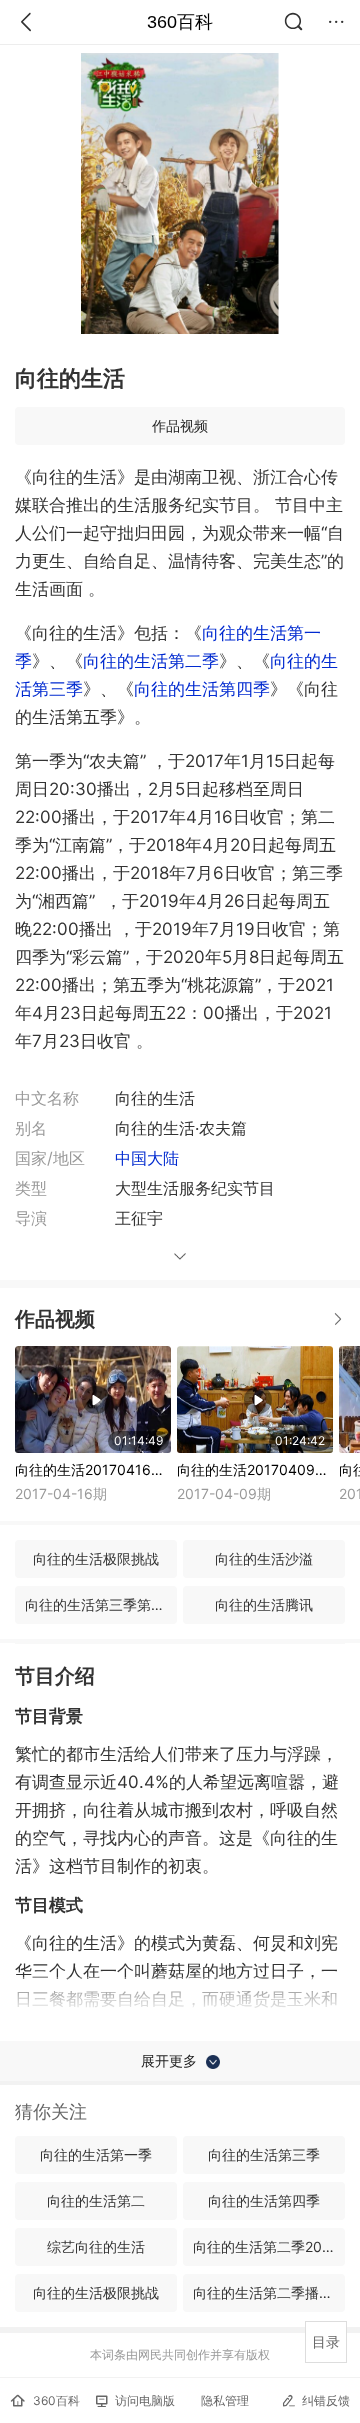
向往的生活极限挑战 (96, 1558)
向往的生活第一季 (96, 2154)
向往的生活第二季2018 (265, 2246)
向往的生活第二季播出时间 (269, 2292)
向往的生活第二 (96, 2200)
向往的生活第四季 (202, 689)
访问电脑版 (145, 2400)
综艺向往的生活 (96, 2246)
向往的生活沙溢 (264, 1558)
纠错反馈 (326, 2400)
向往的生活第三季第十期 (101, 1604)
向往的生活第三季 (264, 2154)
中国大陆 (147, 1158)
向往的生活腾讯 (264, 1604)
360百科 (180, 22)
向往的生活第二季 (151, 661)
